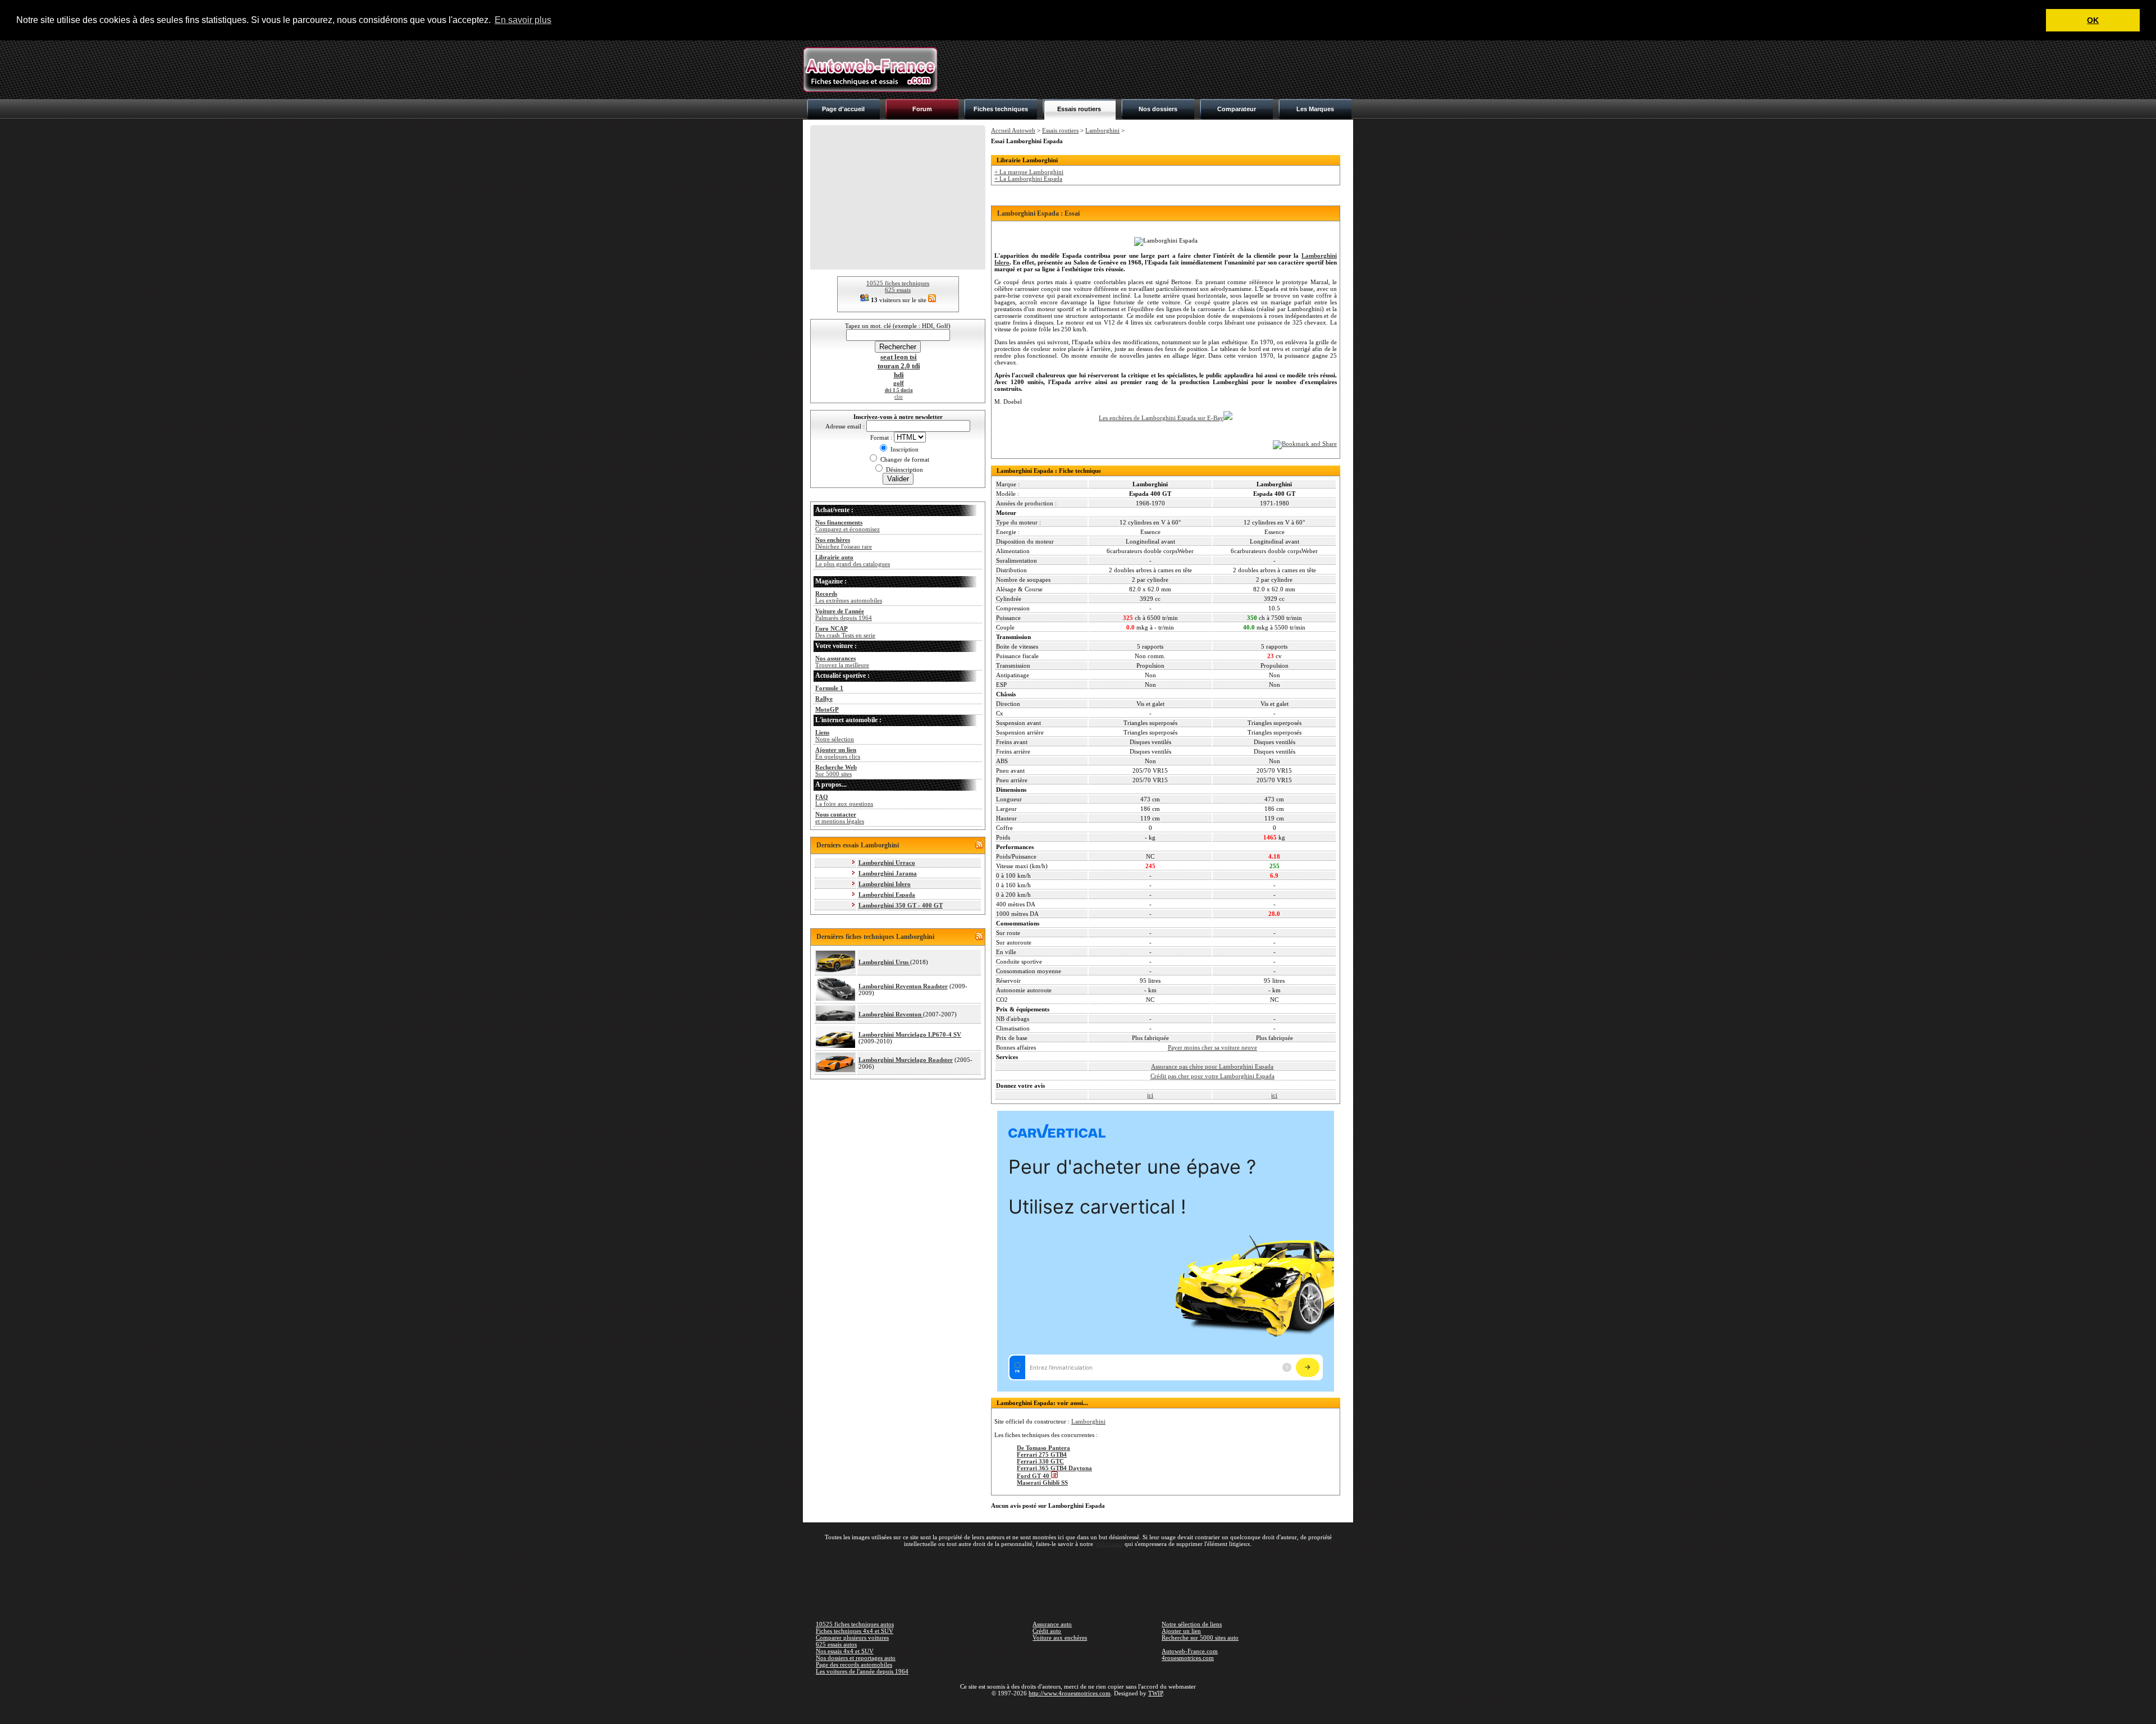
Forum (922, 109)
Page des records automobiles (854, 1664)
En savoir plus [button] (523, 20)
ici (1150, 1095)
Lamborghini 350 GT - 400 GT (901, 905)
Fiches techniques (1001, 109)
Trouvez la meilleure (842, 662)
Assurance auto (1052, 1624)
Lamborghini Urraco (887, 863)
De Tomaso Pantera (1043, 1448)
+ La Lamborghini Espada (1028, 179)
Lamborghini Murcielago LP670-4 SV (910, 1034)
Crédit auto (1047, 1631)
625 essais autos (836, 1644)
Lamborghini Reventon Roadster (903, 986)
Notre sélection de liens (1192, 1624)
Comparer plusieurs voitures (852, 1638)
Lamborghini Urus (884, 962)
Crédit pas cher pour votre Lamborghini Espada (1212, 1076)
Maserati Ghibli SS (1042, 1483)
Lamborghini (1102, 130)
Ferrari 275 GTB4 (1042, 1454)
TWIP (1155, 1693)
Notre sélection (835, 736)
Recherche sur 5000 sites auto (1200, 1638)
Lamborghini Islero (885, 884)
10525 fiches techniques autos (855, 1624)
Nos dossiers (1158, 109)
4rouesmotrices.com (1188, 1658)
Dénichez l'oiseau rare (844, 543)
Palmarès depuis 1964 (844, 614)
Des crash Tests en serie (845, 632)
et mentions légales (840, 818)
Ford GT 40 (1034, 1476)
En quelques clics (838, 753)
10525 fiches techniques (898, 283)
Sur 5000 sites (836, 770)
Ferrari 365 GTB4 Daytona (1054, 1468)
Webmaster (1109, 1544)
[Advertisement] (1149, 70)
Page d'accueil (843, 109)
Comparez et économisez (848, 526)
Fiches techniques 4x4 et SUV (855, 1631)
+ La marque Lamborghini (1029, 172)
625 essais (898, 290)
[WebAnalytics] (1078, 1709)
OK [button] (2093, 20)
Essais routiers (1079, 109)
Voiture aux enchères (1060, 1638)
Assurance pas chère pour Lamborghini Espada (1212, 1066)
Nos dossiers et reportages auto (856, 1658)
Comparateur (1237, 109)
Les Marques (1315, 109)
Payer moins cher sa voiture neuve (1212, 1047)
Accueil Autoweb (1013, 130)
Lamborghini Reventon (891, 1014)
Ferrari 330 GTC (1040, 1461)
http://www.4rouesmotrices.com (1070, 1693)
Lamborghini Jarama (888, 873)
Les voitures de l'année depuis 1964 (862, 1671)
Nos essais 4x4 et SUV (845, 1651)
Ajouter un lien (1181, 1631)
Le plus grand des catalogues (853, 560)
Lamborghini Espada (887, 895)
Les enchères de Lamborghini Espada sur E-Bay (1161, 418)
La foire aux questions (844, 800)
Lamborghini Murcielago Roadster (906, 1060)
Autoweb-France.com (1190, 1651)
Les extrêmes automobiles (849, 597)
